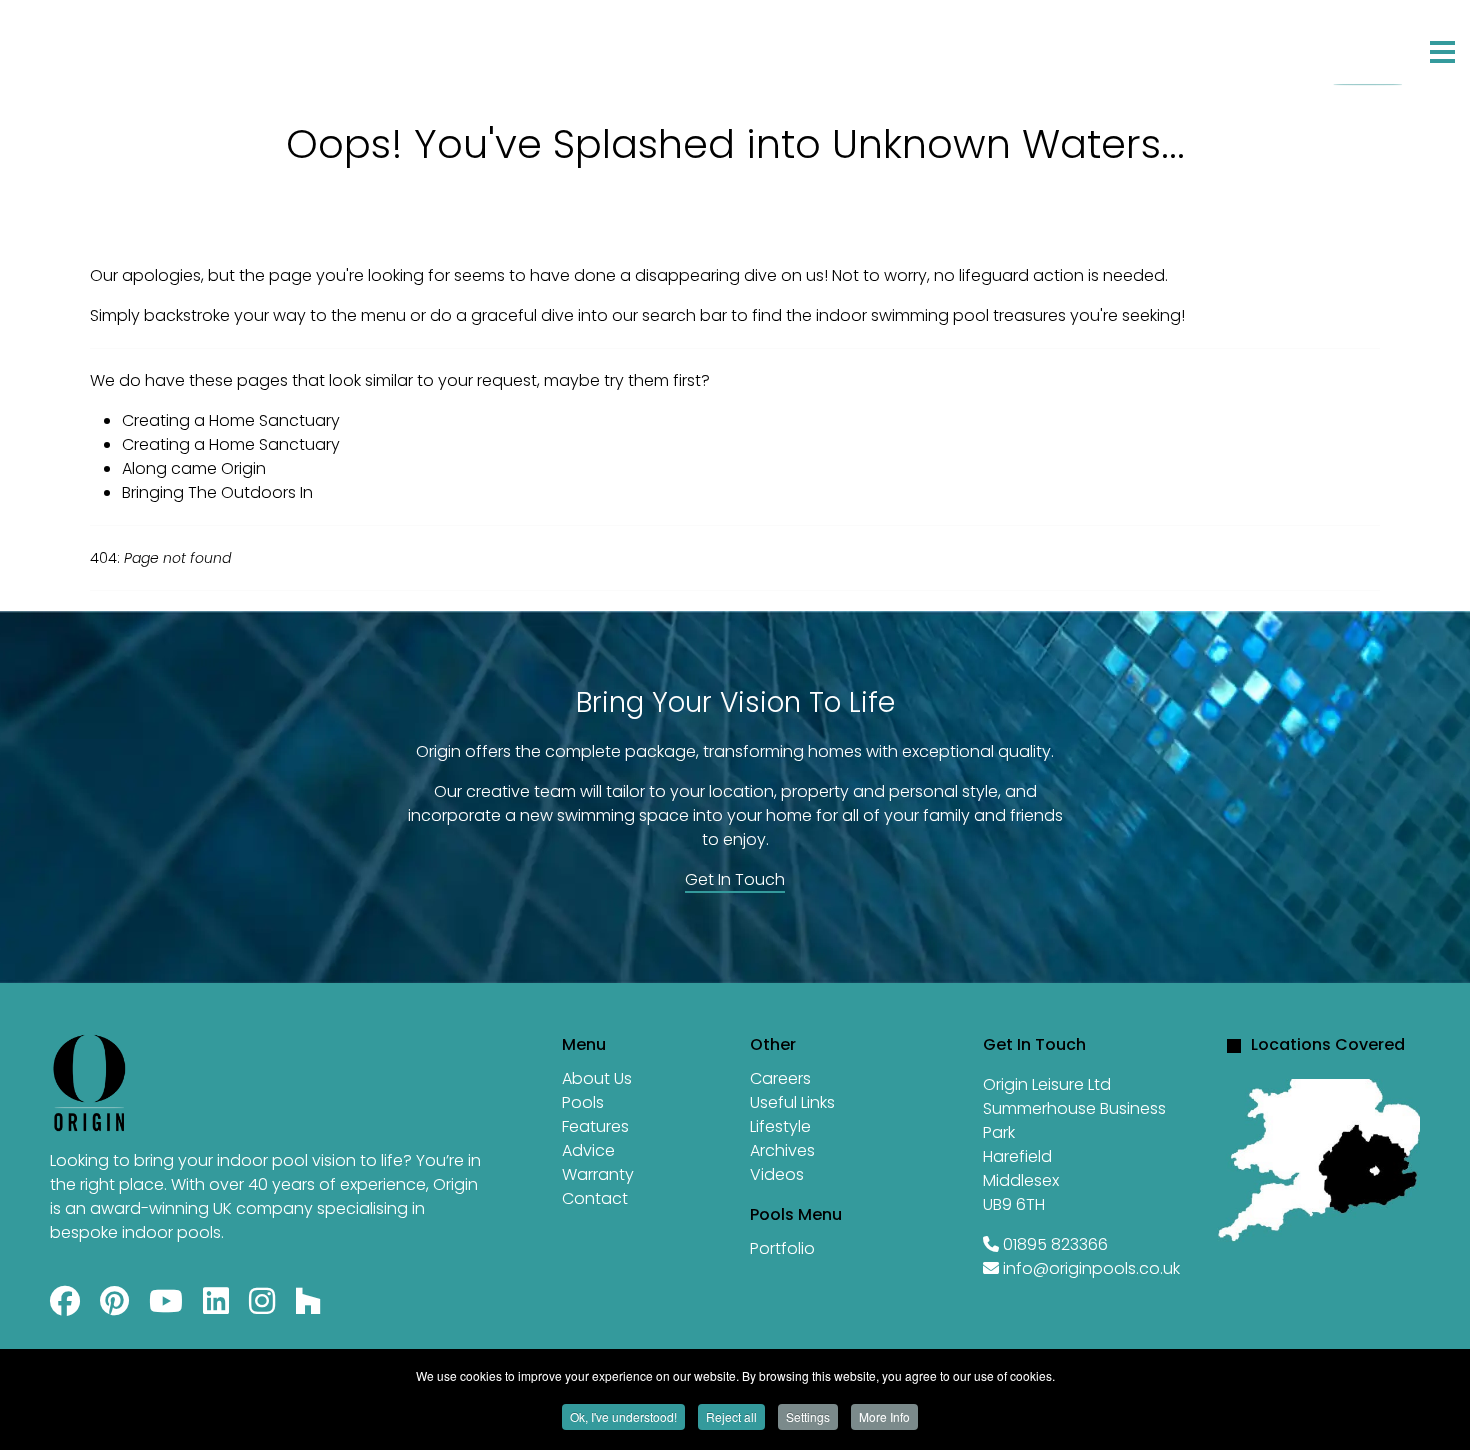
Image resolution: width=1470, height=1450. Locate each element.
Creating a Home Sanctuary (231, 420)
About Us (597, 1078)
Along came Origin (194, 468)
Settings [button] (808, 1416)
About (156, 45)
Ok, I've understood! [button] (623, 1416)
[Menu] (1442, 52)
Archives (782, 1150)
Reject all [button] (731, 1416)
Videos (777, 1174)
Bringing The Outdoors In (217, 492)
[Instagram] (262, 1306)
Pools (583, 1102)
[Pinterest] (114, 1306)
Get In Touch (735, 879)
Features (406, 45)
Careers (780, 1078)
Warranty (598, 1174)
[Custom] (308, 1306)
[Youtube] (166, 1306)
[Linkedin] (216, 1306)
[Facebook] (65, 1306)
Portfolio (274, 45)
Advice (521, 45)
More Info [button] (884, 1416)
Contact (639, 45)
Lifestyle (780, 1126)
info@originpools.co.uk (1091, 1268)
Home (61, 45)
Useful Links (792, 1102)
